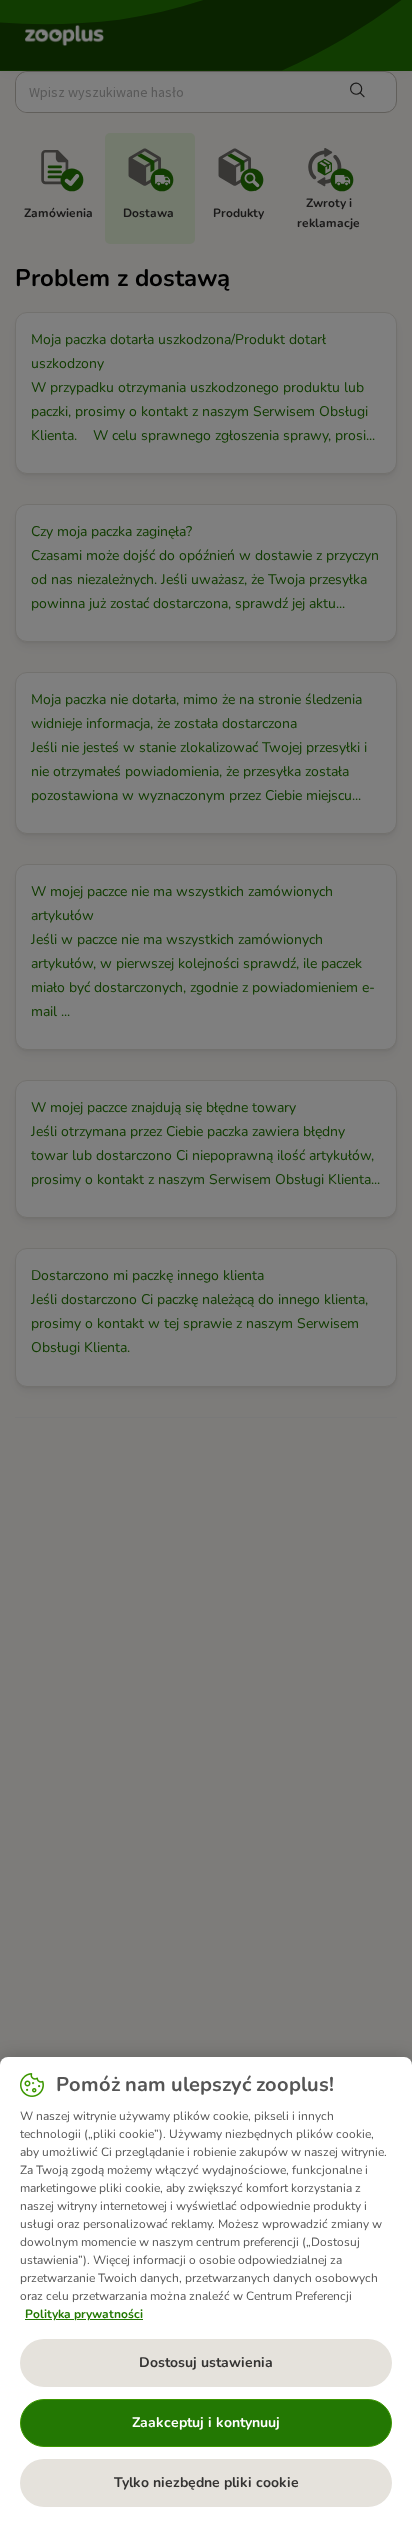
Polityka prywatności (84, 2314)
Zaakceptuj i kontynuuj (206, 2422)
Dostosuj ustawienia (206, 2362)
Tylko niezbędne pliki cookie (206, 2482)
